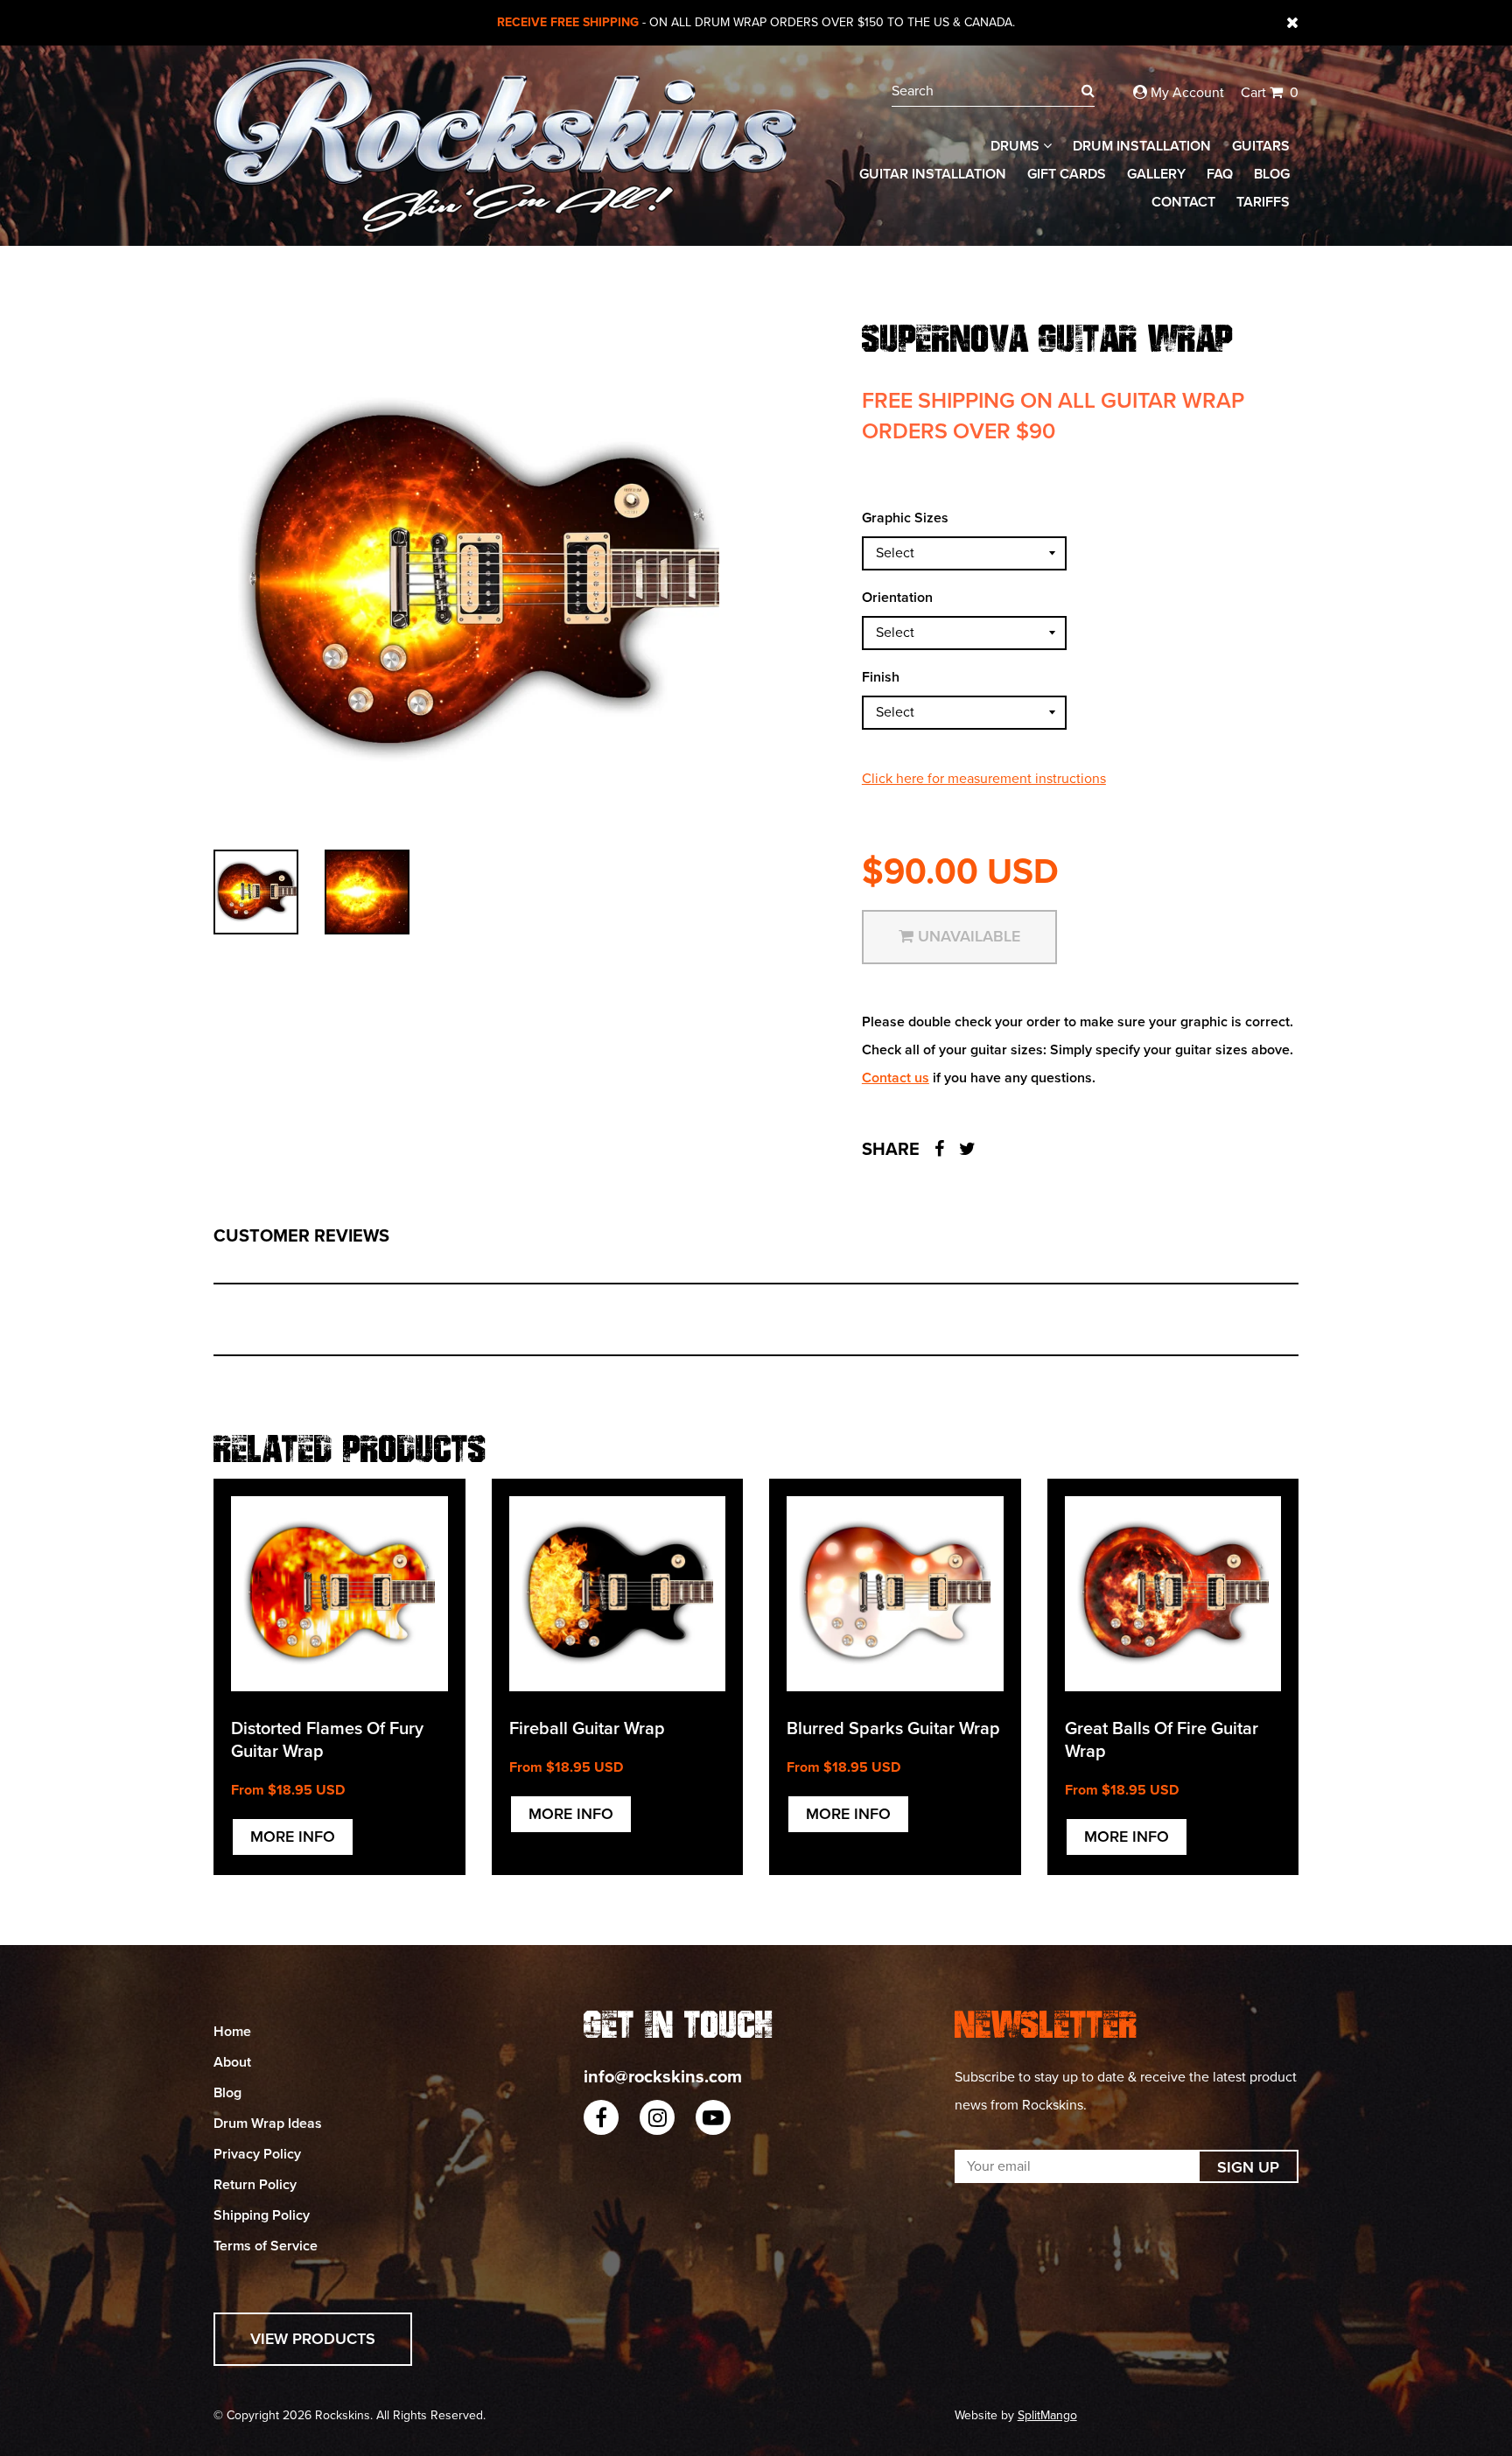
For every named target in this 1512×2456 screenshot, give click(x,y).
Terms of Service (266, 2246)
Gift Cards (1067, 174)
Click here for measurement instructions (984, 779)
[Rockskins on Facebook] (601, 2117)
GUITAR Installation (933, 174)
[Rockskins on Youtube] (713, 2117)
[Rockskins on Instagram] (657, 2117)
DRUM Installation (1142, 146)
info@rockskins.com (663, 2077)
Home (232, 2032)
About (232, 2062)
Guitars (1261, 146)
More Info (293, 1837)
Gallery (1156, 174)
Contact (1183, 202)
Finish (881, 677)
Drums (1017, 146)
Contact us (896, 1078)
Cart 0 (1270, 93)
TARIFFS (1263, 202)
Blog (1272, 174)
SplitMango (1047, 2415)
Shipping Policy (262, 2215)
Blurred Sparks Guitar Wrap (893, 1729)
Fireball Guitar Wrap (587, 1729)
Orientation (897, 598)
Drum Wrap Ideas (268, 2124)
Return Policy (255, 2185)
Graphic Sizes (905, 518)
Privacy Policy (257, 2154)
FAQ (1220, 174)
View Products (313, 2339)
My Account (1186, 93)
